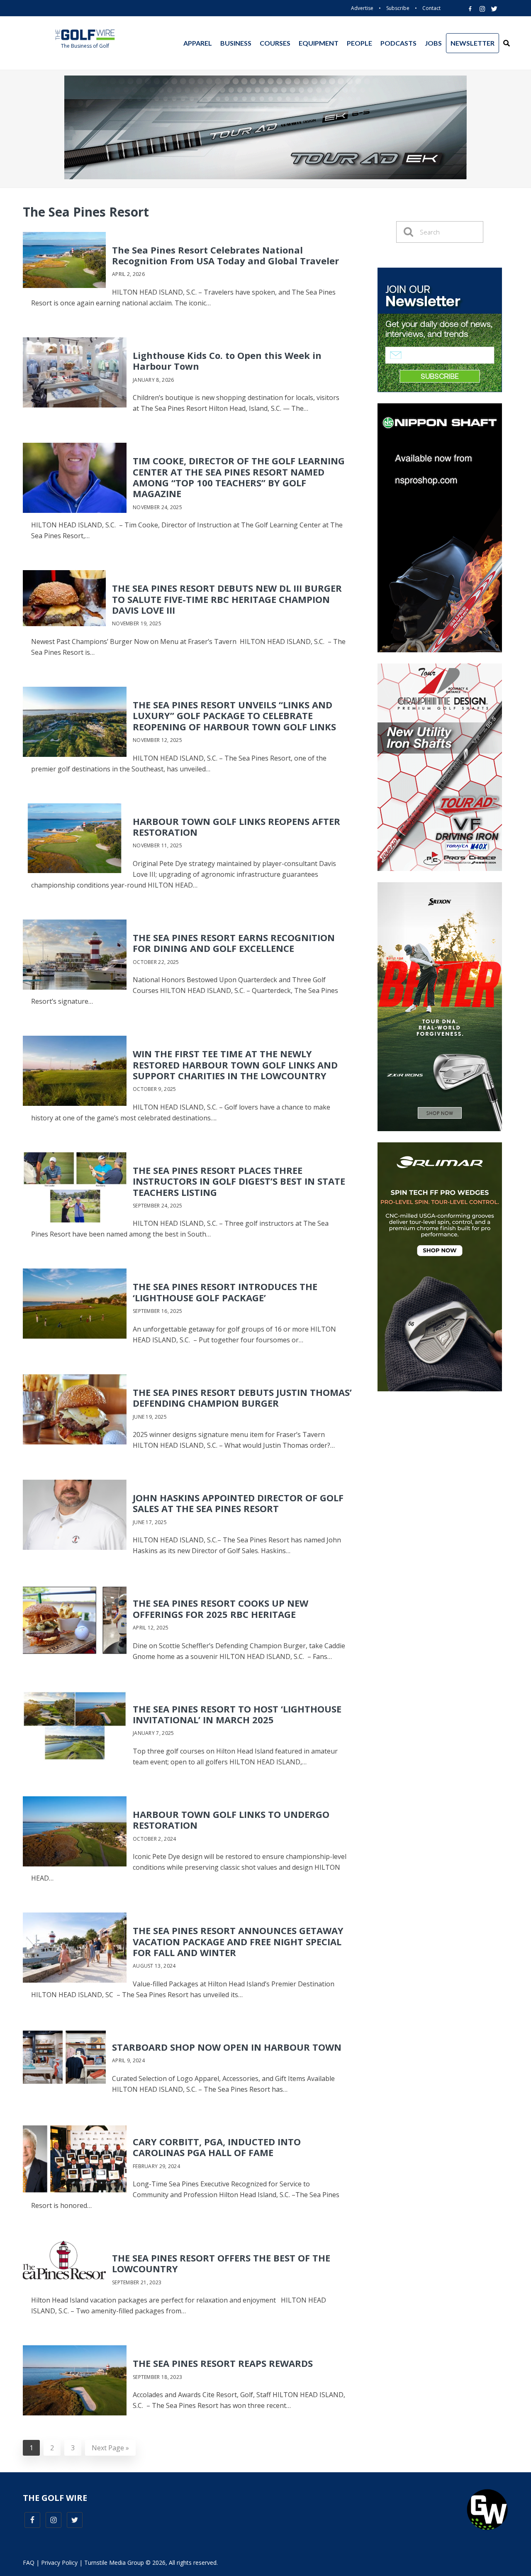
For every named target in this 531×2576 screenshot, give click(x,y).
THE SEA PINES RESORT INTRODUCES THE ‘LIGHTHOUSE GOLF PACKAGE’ (225, 1292)
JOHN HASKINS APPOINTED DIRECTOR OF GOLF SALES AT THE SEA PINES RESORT (238, 1503)
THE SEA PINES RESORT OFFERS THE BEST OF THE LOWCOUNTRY (221, 2263)
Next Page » (107, 2448)
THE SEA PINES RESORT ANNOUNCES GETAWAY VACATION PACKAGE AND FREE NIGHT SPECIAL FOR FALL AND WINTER (238, 1941)
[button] (507, 43)
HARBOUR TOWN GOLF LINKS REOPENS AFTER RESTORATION (236, 827)
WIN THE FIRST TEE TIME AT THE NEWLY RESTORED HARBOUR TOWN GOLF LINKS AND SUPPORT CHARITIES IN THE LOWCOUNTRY (235, 1065)
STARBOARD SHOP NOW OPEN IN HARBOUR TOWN (227, 2047)
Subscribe (398, 8)
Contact (431, 8)
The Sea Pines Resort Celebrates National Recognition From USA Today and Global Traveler (225, 255)
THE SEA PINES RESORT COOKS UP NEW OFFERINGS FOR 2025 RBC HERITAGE (220, 1608)
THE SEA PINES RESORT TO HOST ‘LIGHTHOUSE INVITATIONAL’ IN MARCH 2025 (237, 1714)
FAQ (29, 2563)
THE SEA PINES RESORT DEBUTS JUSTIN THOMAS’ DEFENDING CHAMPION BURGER (242, 1398)
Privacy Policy (59, 2563)
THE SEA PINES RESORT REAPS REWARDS (223, 2363)
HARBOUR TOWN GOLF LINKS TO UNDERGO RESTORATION (231, 1820)
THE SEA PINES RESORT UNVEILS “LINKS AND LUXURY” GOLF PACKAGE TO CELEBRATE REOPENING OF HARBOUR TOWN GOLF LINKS (234, 716)
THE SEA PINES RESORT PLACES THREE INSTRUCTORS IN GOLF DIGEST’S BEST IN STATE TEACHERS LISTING (239, 1181)
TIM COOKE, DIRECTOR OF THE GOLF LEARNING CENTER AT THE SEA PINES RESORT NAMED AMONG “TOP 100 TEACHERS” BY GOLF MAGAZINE (239, 477)
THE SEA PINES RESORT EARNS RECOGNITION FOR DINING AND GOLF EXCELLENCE (234, 943)
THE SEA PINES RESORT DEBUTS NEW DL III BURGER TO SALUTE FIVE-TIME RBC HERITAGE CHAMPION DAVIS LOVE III (227, 599)
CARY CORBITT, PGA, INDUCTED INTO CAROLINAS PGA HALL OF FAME (217, 2147)
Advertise (362, 8)
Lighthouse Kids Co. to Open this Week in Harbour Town (227, 361)
